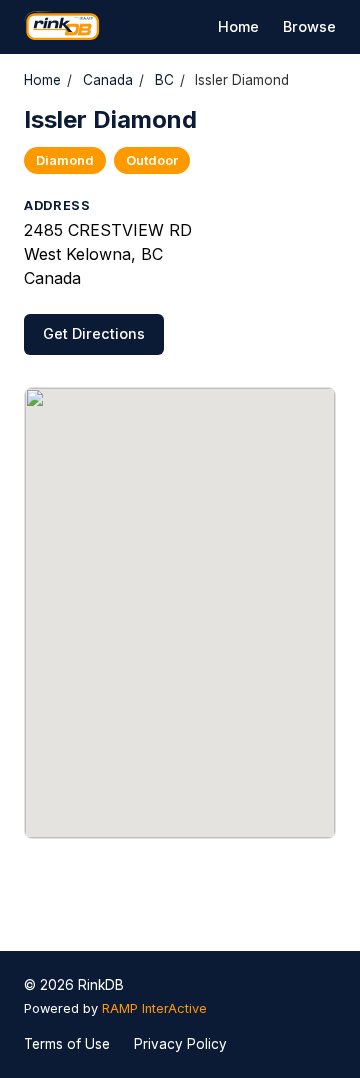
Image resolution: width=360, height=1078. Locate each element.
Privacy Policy (180, 1044)
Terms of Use (67, 1044)
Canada (108, 80)
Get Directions (94, 333)
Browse (309, 26)
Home (238, 26)
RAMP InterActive (154, 1008)
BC (164, 80)
